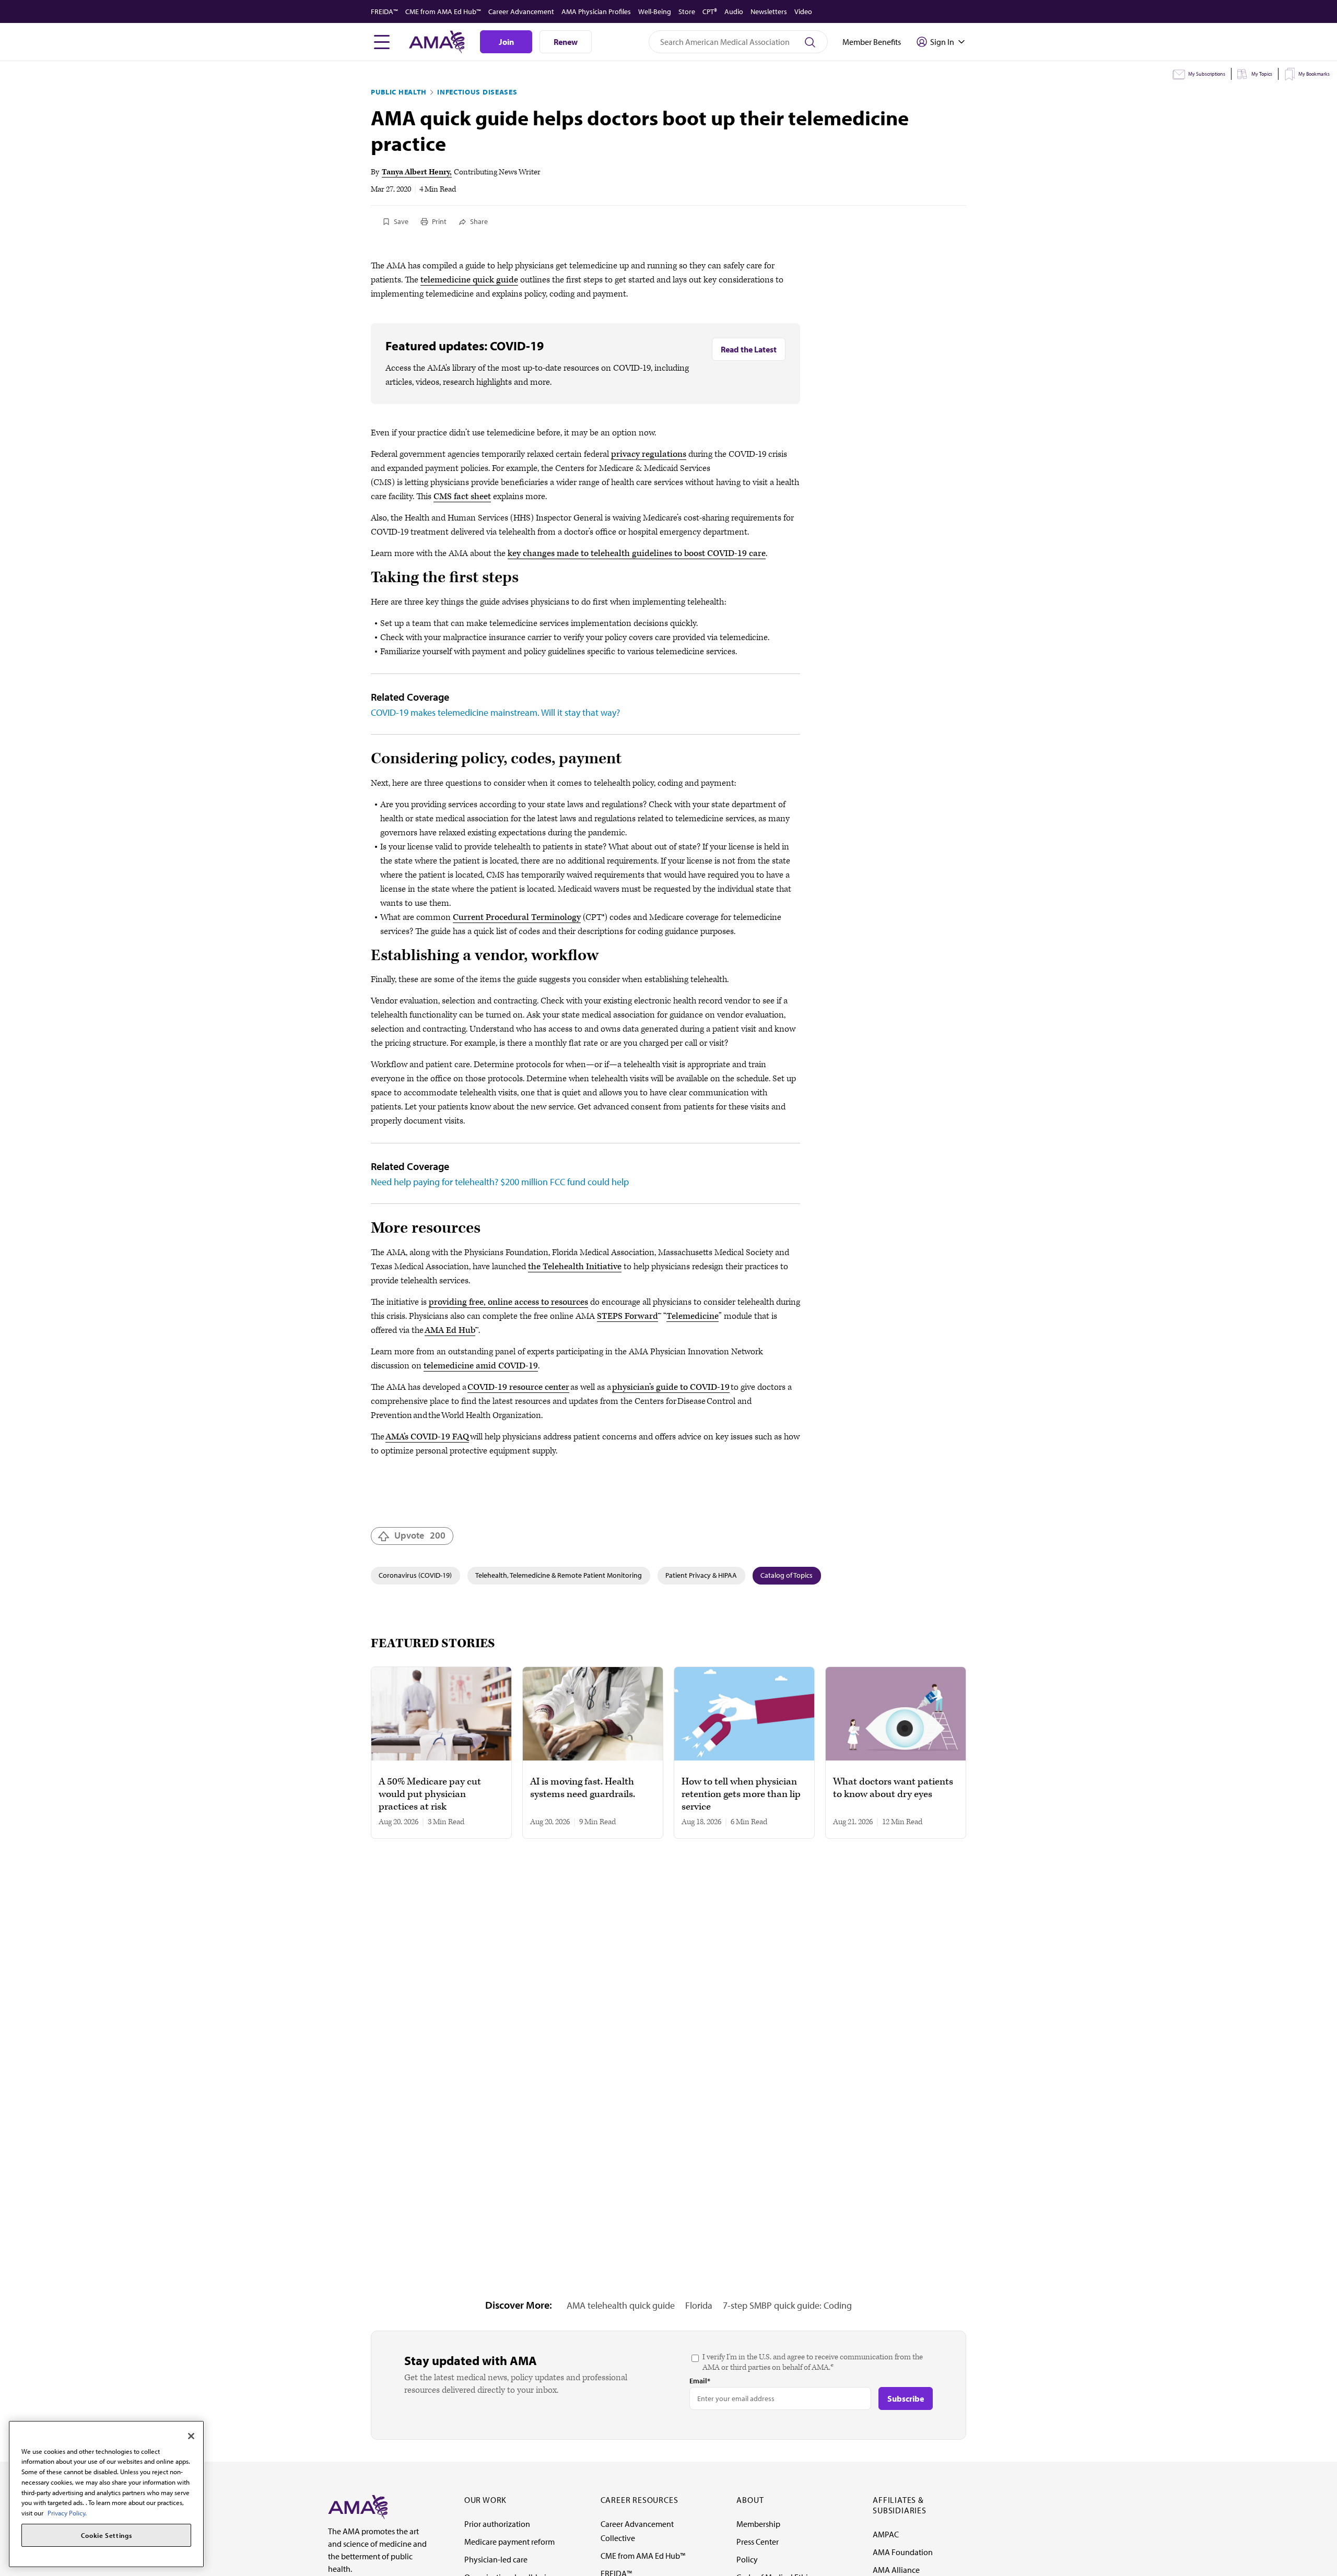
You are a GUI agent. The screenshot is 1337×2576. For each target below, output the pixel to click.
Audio (734, 11)
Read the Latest (749, 349)
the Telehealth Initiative (575, 1267)
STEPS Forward (628, 1316)
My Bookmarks (1314, 74)
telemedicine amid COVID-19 (481, 1366)
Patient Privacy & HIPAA (701, 1575)
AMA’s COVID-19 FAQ (427, 1437)
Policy (747, 2559)
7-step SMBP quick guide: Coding (787, 2305)
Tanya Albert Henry (416, 172)
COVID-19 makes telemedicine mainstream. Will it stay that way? (495, 712)
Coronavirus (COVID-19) (415, 1575)
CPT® (710, 11)
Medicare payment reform (509, 2542)
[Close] (191, 2436)
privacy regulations (649, 454)
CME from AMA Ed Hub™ (443, 11)
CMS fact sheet (462, 497)
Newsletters (769, 11)
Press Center (758, 2542)
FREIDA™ (384, 11)
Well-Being (655, 11)
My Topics (1262, 74)
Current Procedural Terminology (517, 917)
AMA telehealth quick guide (621, 2305)
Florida (699, 2305)
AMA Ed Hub (450, 1330)
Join (506, 42)
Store (687, 11)
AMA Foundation (903, 2552)
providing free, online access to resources (508, 1302)
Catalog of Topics (787, 1575)
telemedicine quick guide (469, 280)
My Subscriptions (1207, 74)
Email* (700, 2381)
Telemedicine (693, 1316)
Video (803, 11)
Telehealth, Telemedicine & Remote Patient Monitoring (559, 1575)
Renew (566, 42)
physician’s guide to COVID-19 (671, 1387)
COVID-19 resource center (518, 1387)
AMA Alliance (896, 2570)
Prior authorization (497, 2524)
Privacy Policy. (67, 2513)
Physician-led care (496, 2559)
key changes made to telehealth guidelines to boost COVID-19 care (637, 553)
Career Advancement (521, 11)
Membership (758, 2524)
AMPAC (886, 2534)
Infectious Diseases (477, 92)
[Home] (358, 2506)
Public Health (399, 92)
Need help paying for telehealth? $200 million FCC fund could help (500, 1182)
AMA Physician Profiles (596, 11)
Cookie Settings (107, 2535)
